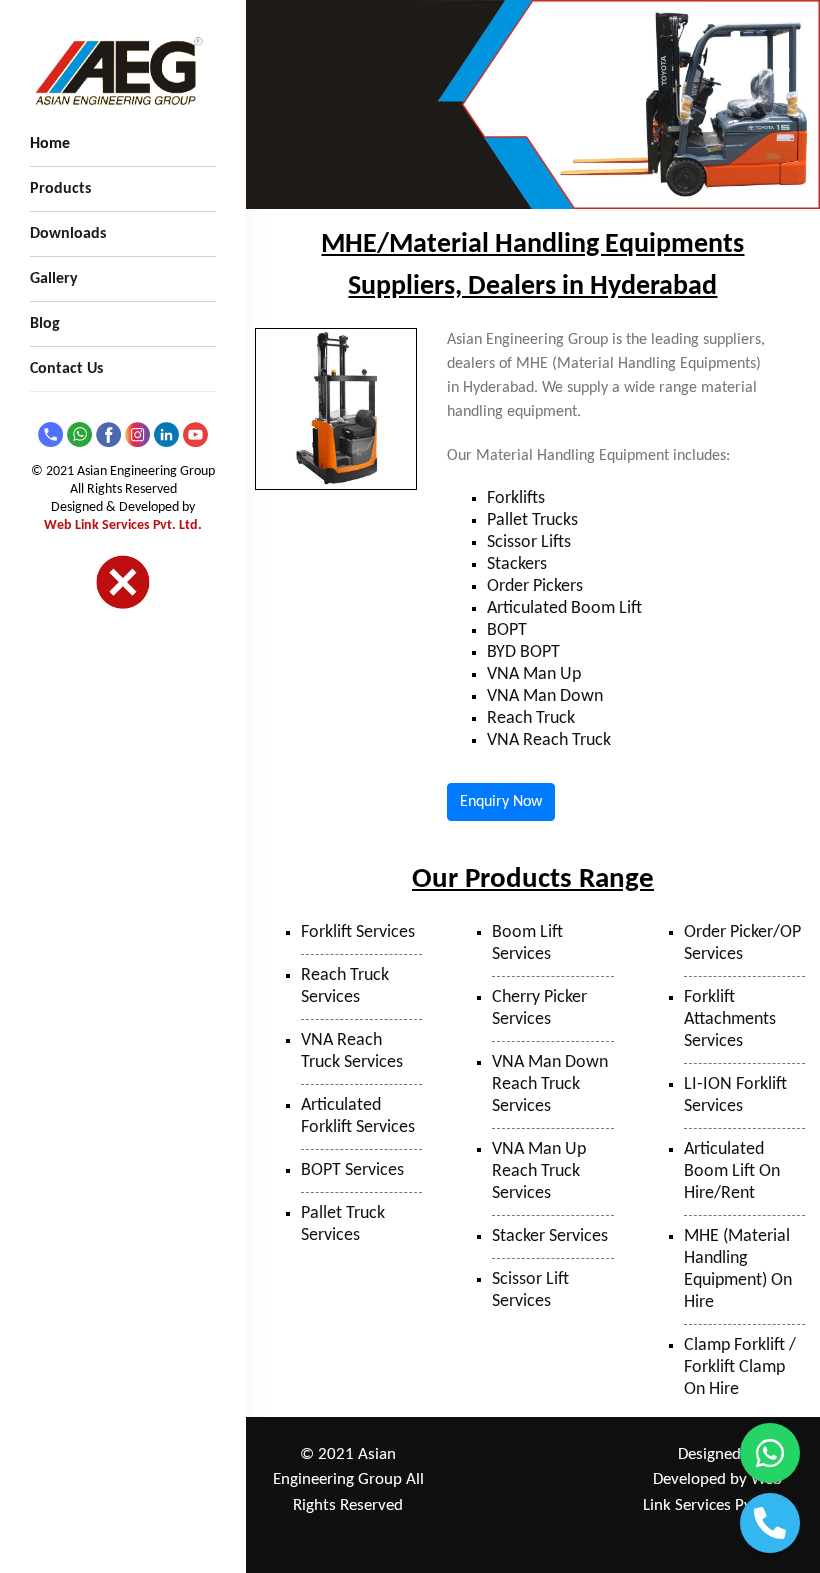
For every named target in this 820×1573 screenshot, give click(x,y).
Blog (45, 324)
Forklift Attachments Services (730, 1019)
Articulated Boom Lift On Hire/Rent (732, 1171)
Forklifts (516, 498)
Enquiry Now (501, 802)
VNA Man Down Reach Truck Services (550, 1084)
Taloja (593, 1455)
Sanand (548, 1508)
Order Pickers (535, 586)
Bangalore (569, 1534)
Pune (548, 1455)
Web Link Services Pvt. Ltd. (123, 525)
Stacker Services (550, 1236)
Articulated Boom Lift (564, 608)
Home (50, 144)
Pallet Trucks (532, 520)
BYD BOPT (523, 652)
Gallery (54, 279)
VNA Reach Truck (549, 740)
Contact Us (66, 369)
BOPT (507, 630)
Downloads (68, 234)
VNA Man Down (545, 696)
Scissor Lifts (529, 542)
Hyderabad (498, 1534)
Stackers (517, 564)
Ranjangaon (488, 1455)
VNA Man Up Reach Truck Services (539, 1171)
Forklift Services (358, 932)
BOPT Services (352, 1170)
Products (60, 189)
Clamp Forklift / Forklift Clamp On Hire (740, 1367)
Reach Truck (531, 718)
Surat (499, 1508)
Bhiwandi (562, 1481)
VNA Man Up (534, 674)
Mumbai (500, 1481)
